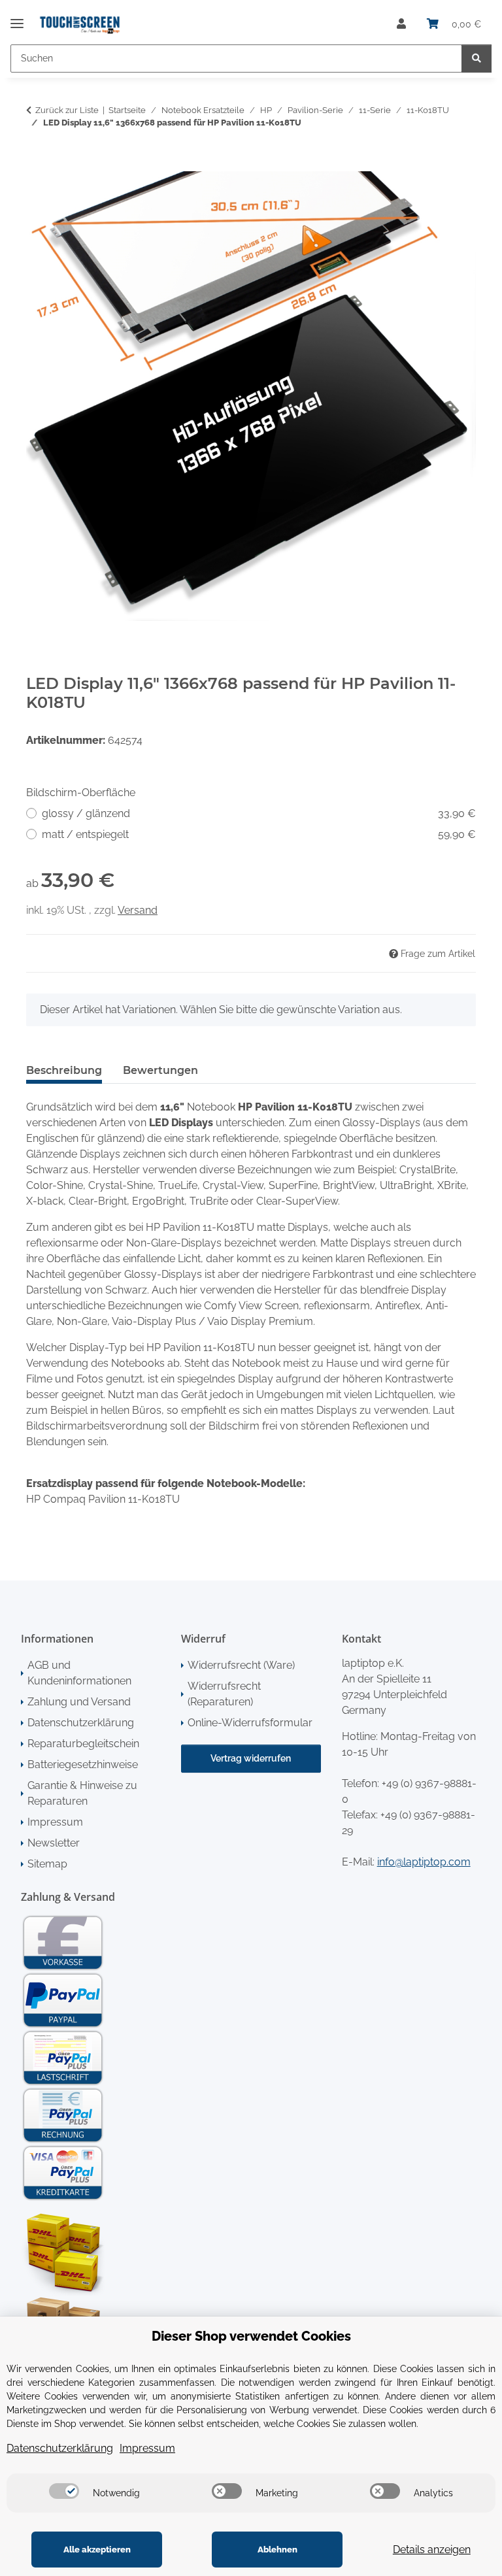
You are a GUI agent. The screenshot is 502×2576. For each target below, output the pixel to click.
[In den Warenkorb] (37, 164)
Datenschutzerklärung (81, 1723)
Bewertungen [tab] (160, 1070)
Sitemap (47, 1864)
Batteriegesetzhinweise (83, 1765)
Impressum (55, 1822)
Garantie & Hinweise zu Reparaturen (82, 1793)
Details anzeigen (432, 2550)
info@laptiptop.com (424, 1862)
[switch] (64, 2491)
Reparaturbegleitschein (83, 1744)
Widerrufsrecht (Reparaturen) (224, 1694)
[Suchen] (477, 59)
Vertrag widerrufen (251, 1758)
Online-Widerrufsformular (250, 1723)
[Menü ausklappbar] (17, 18)
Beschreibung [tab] (64, 1070)
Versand (138, 910)
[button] (401, 24)
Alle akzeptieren (97, 2550)
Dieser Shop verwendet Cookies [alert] (251, 2336)
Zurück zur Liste (67, 110)
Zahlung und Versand (79, 1702)
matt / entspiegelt (259, 834)
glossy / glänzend (259, 813)
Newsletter (54, 1843)
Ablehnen (277, 2550)
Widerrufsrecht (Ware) (241, 1665)
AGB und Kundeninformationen (79, 1673)
